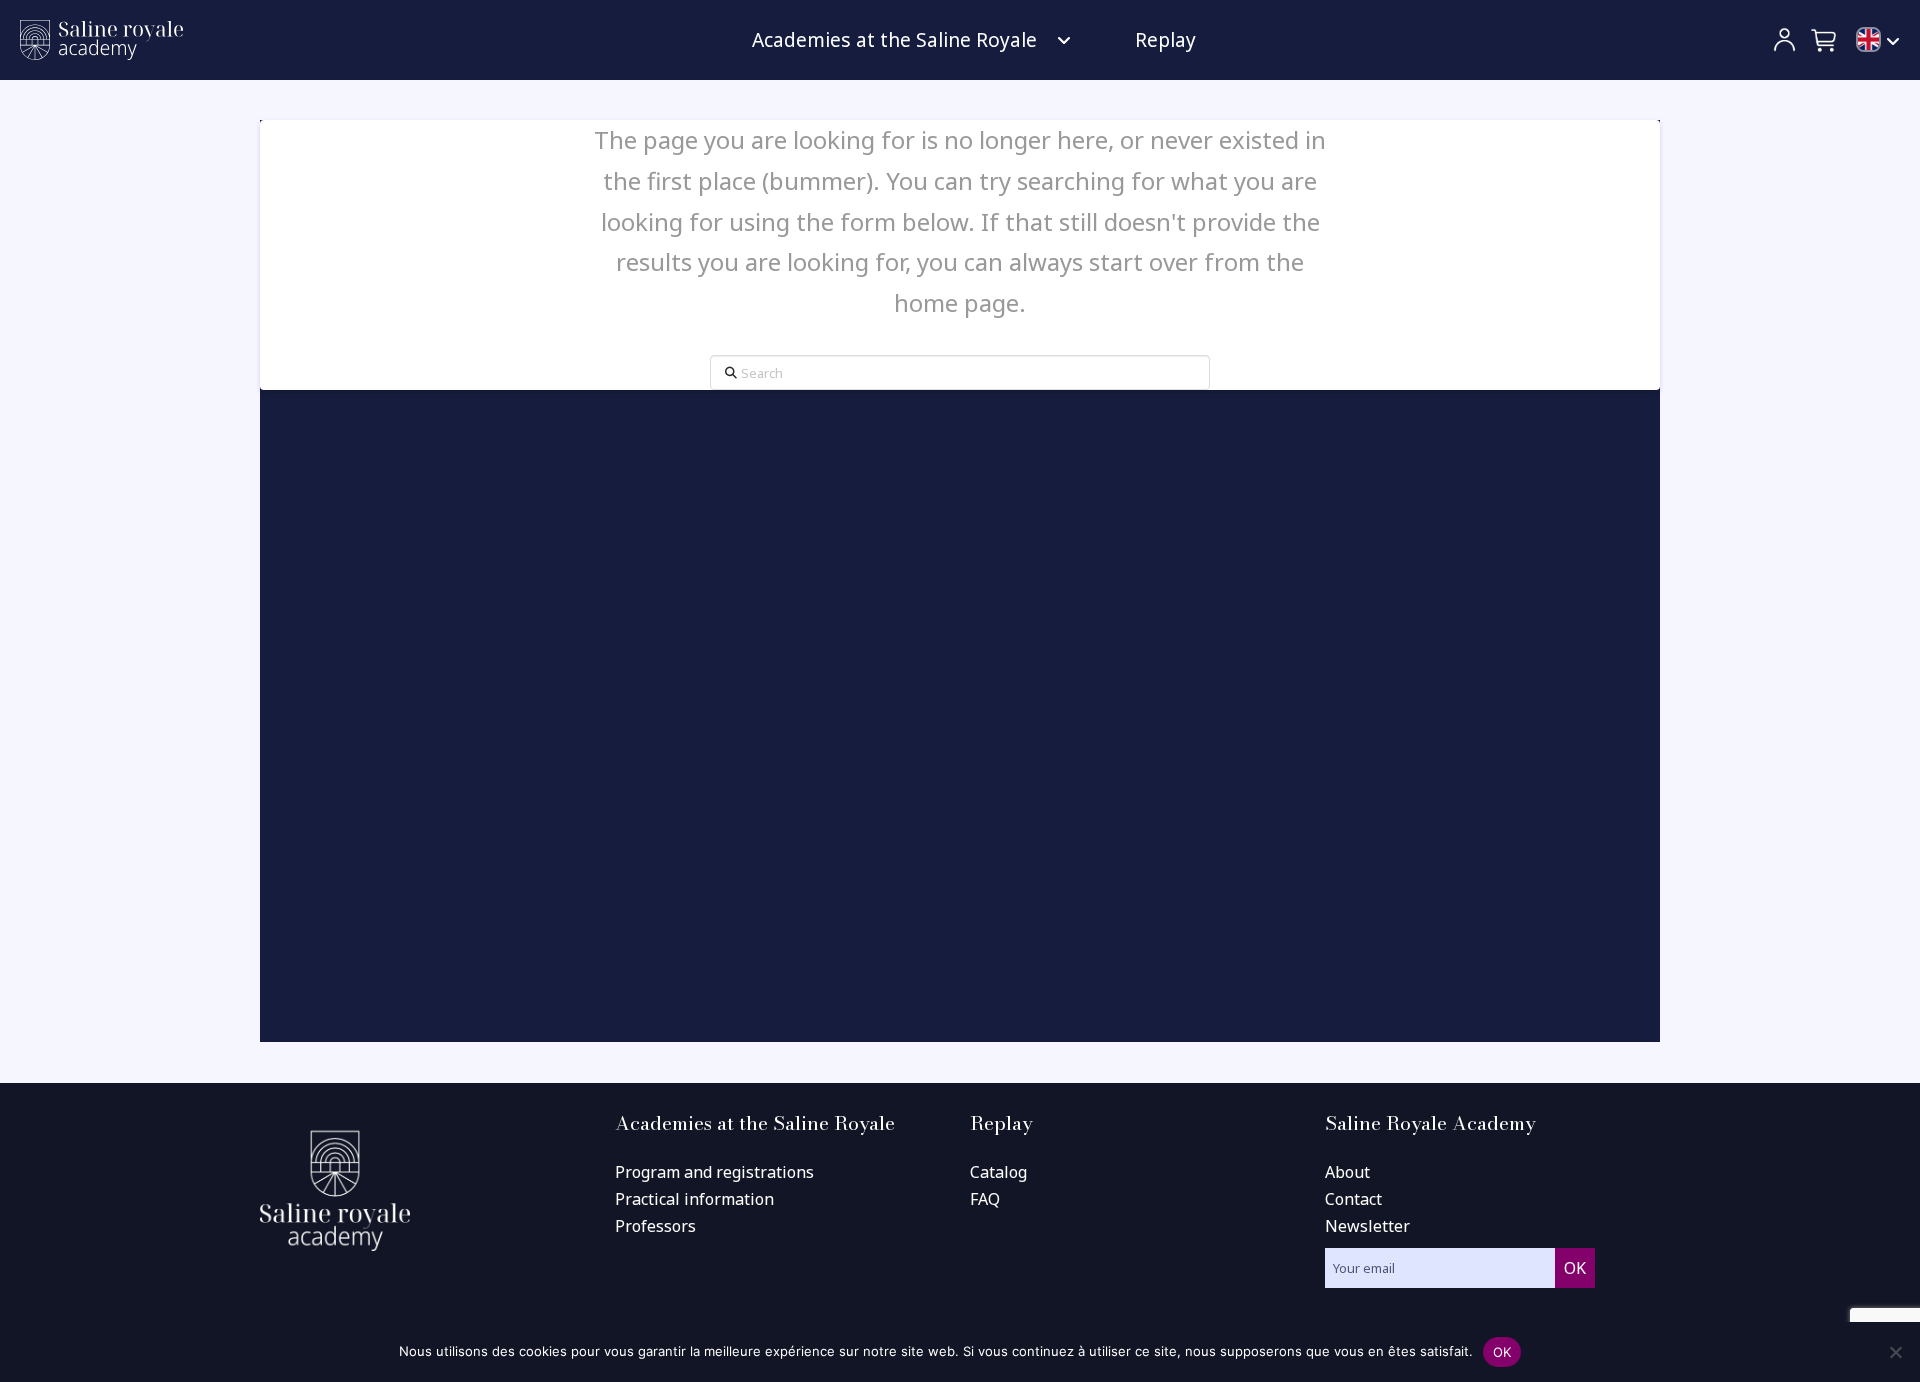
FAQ (985, 1199)
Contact (1353, 1199)
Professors (655, 1226)
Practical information (694, 1199)
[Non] (1895, 1352)
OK (1502, 1352)
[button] (1825, 40)
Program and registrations (714, 1172)
